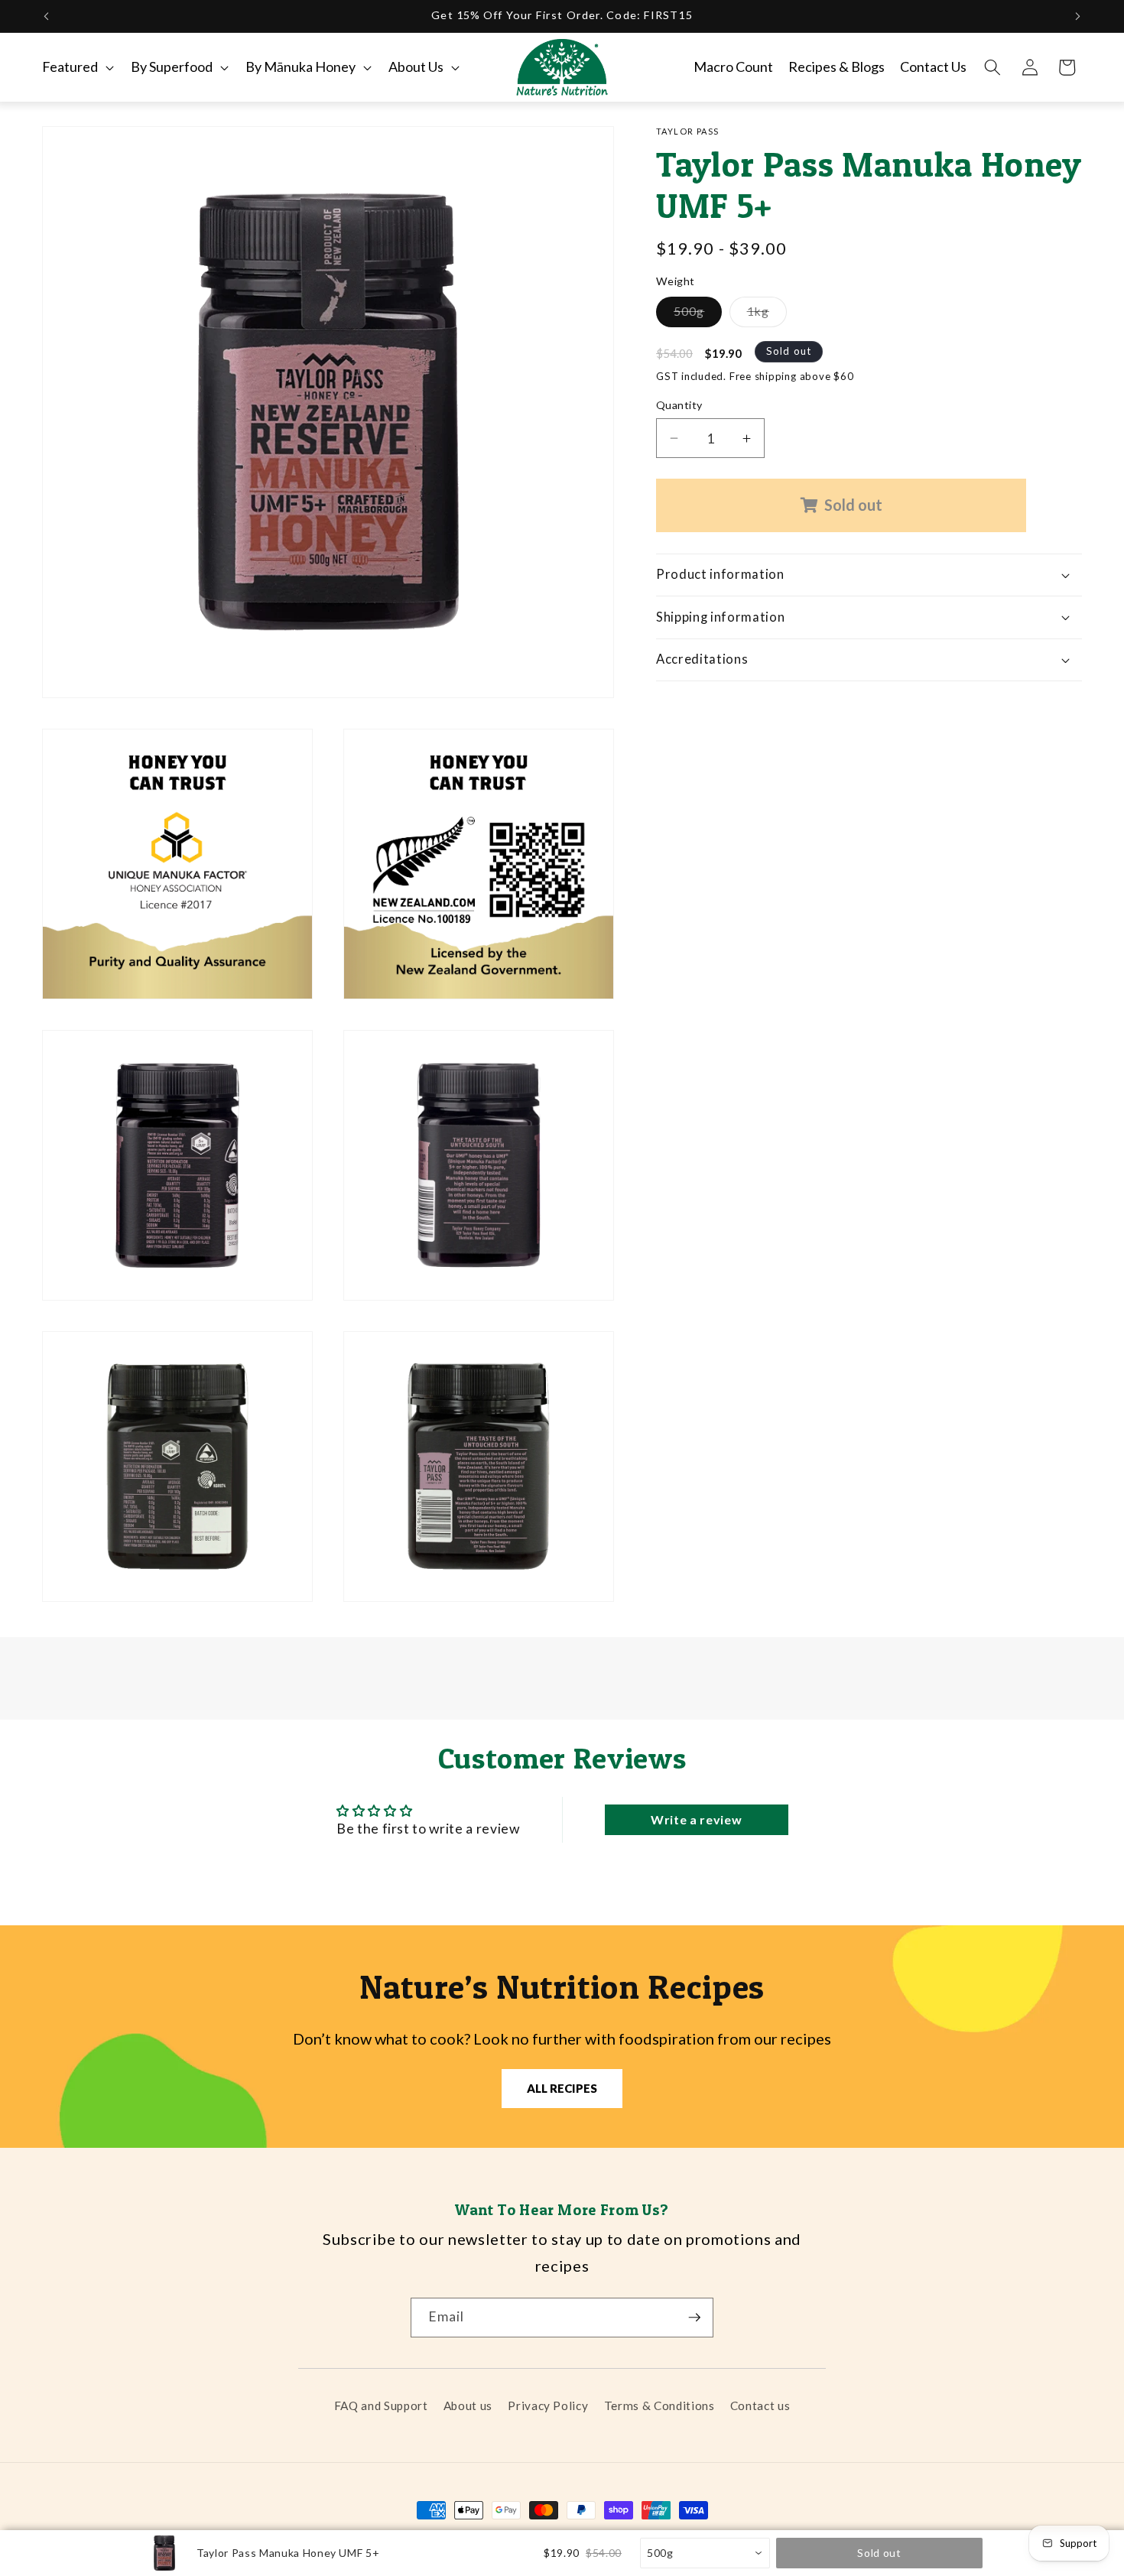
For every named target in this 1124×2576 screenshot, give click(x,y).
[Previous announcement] (47, 16)
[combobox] (705, 2553)
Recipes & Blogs (837, 67)
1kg (767, 315)
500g (698, 315)
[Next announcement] (1078, 16)
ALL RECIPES (562, 2088)
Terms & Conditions (659, 2405)
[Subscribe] (694, 2318)
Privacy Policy (548, 2405)
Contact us (760, 2405)
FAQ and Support (381, 2405)
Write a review (696, 1819)
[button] (76, 67)
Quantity (679, 405)
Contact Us (933, 67)
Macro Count (733, 67)
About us (468, 2405)
